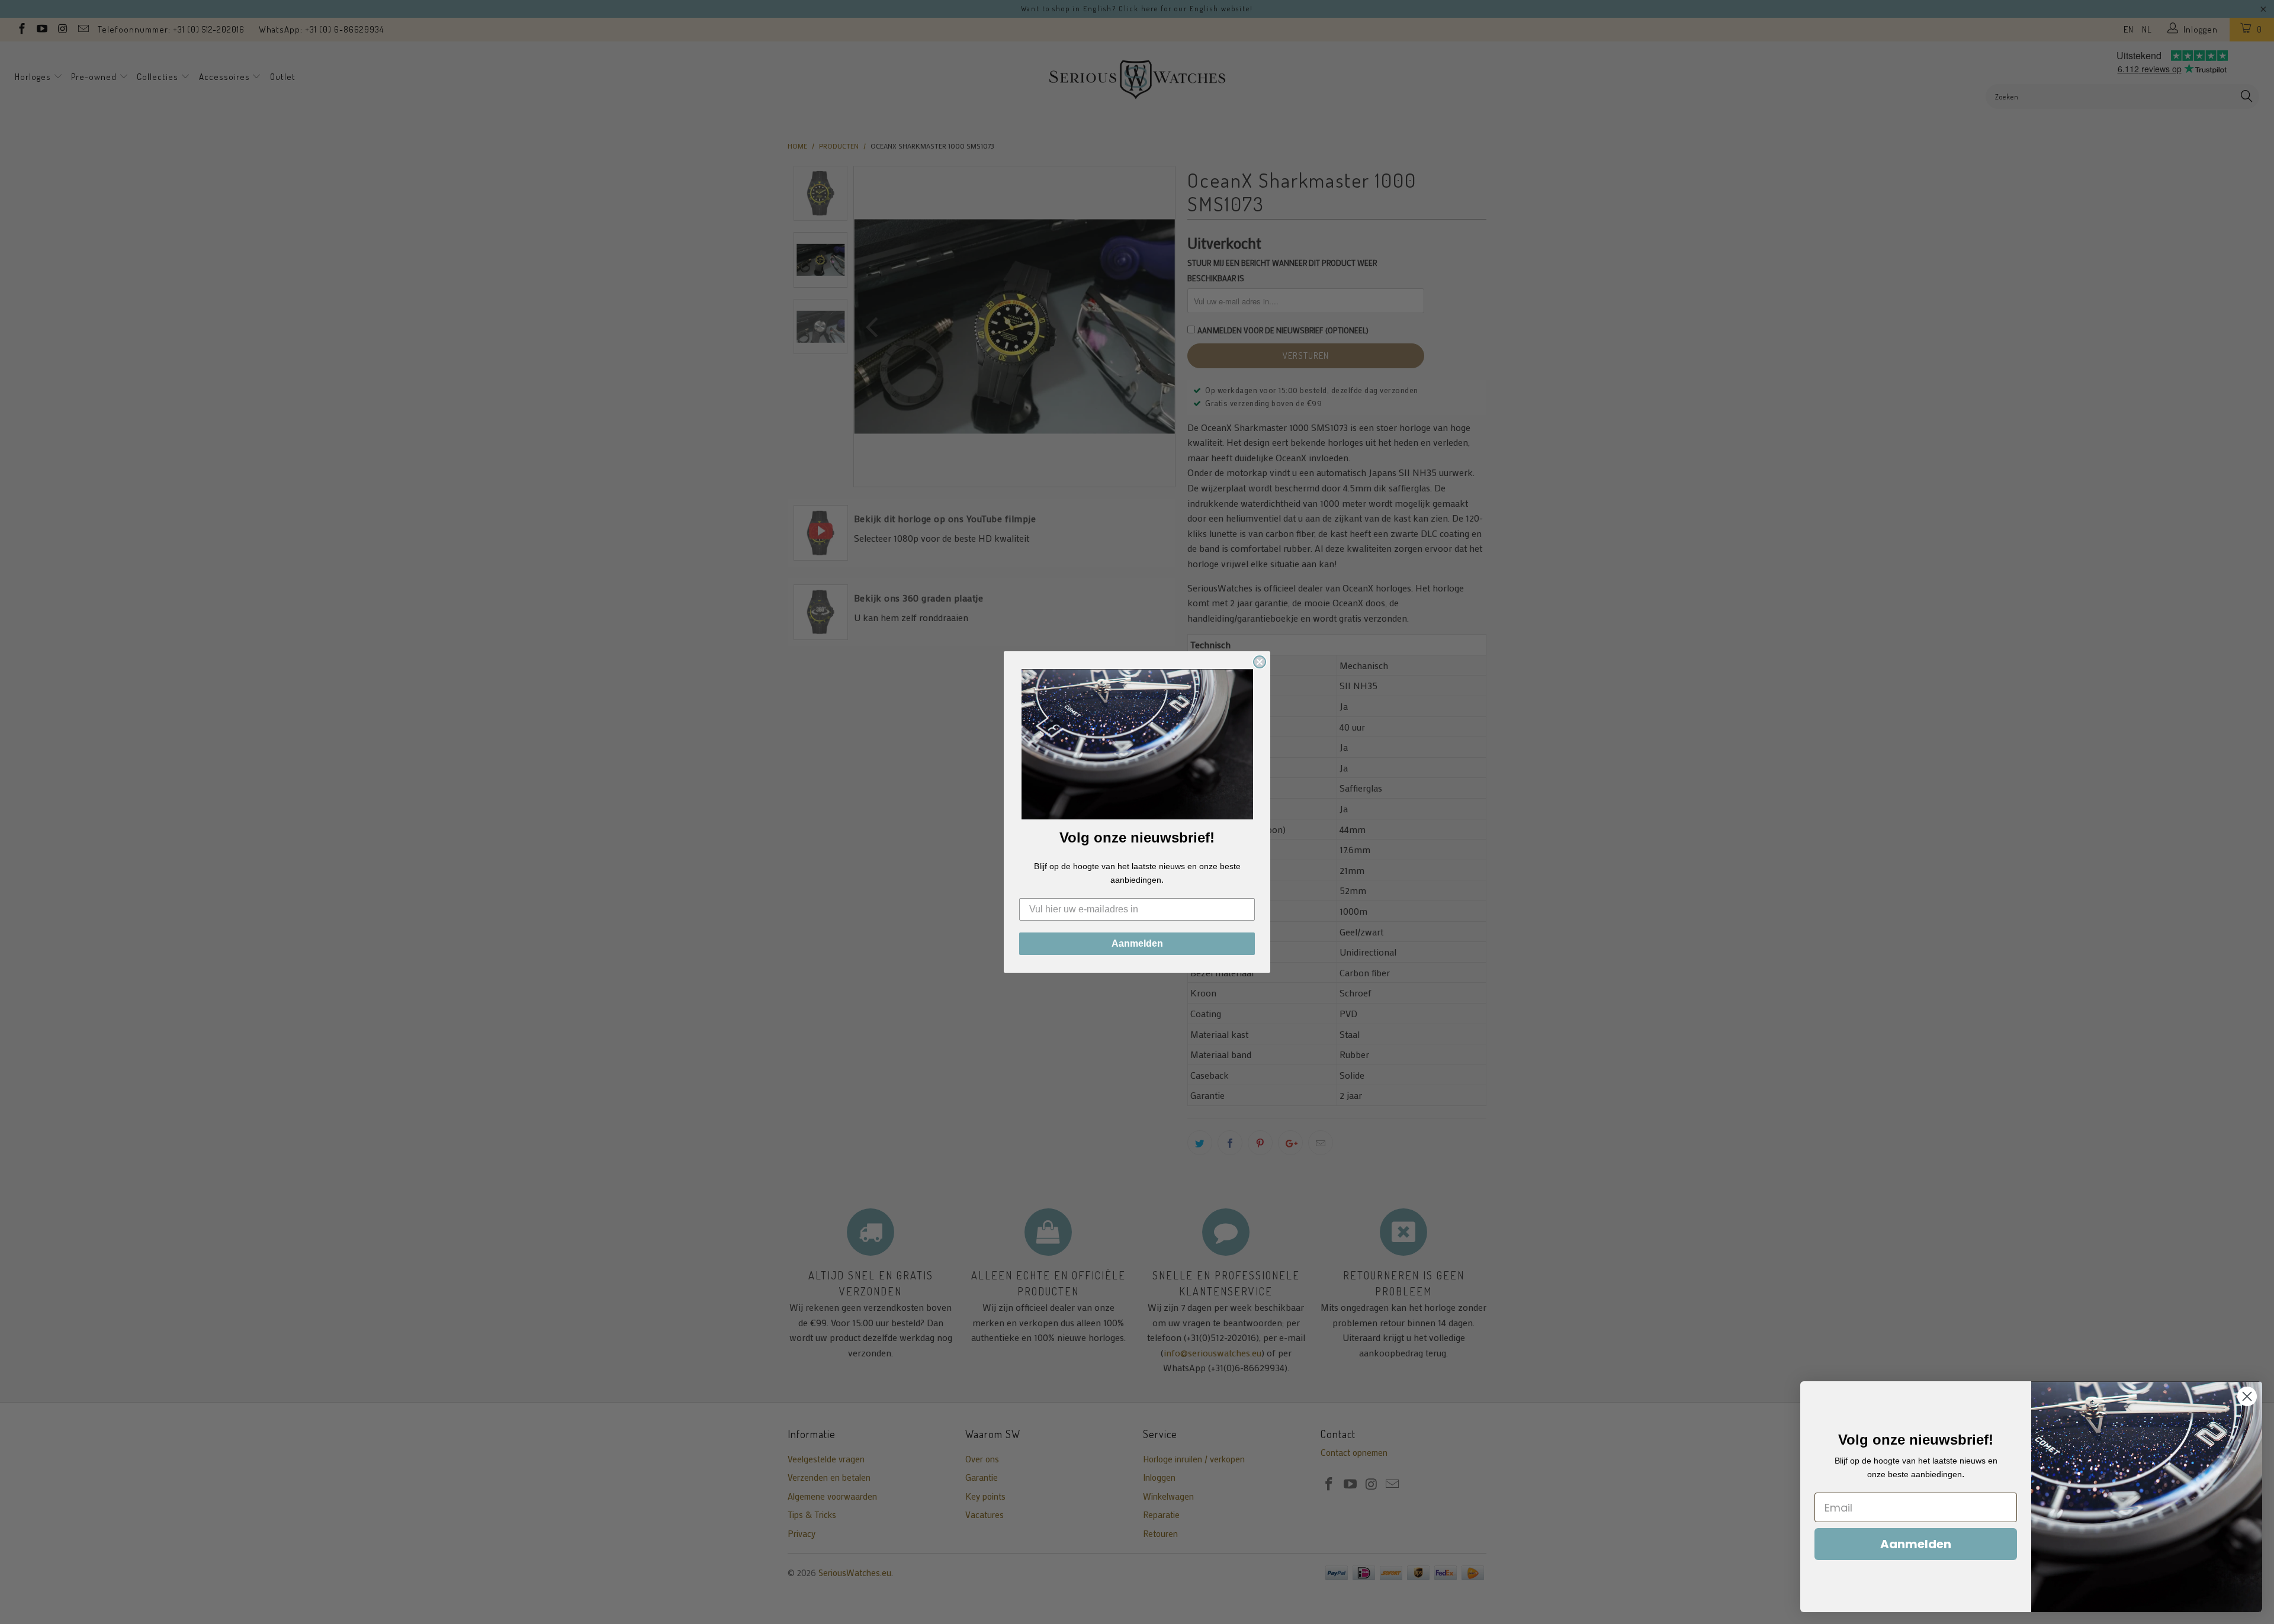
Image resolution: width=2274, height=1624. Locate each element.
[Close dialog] (1260, 662)
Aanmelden (1137, 943)
